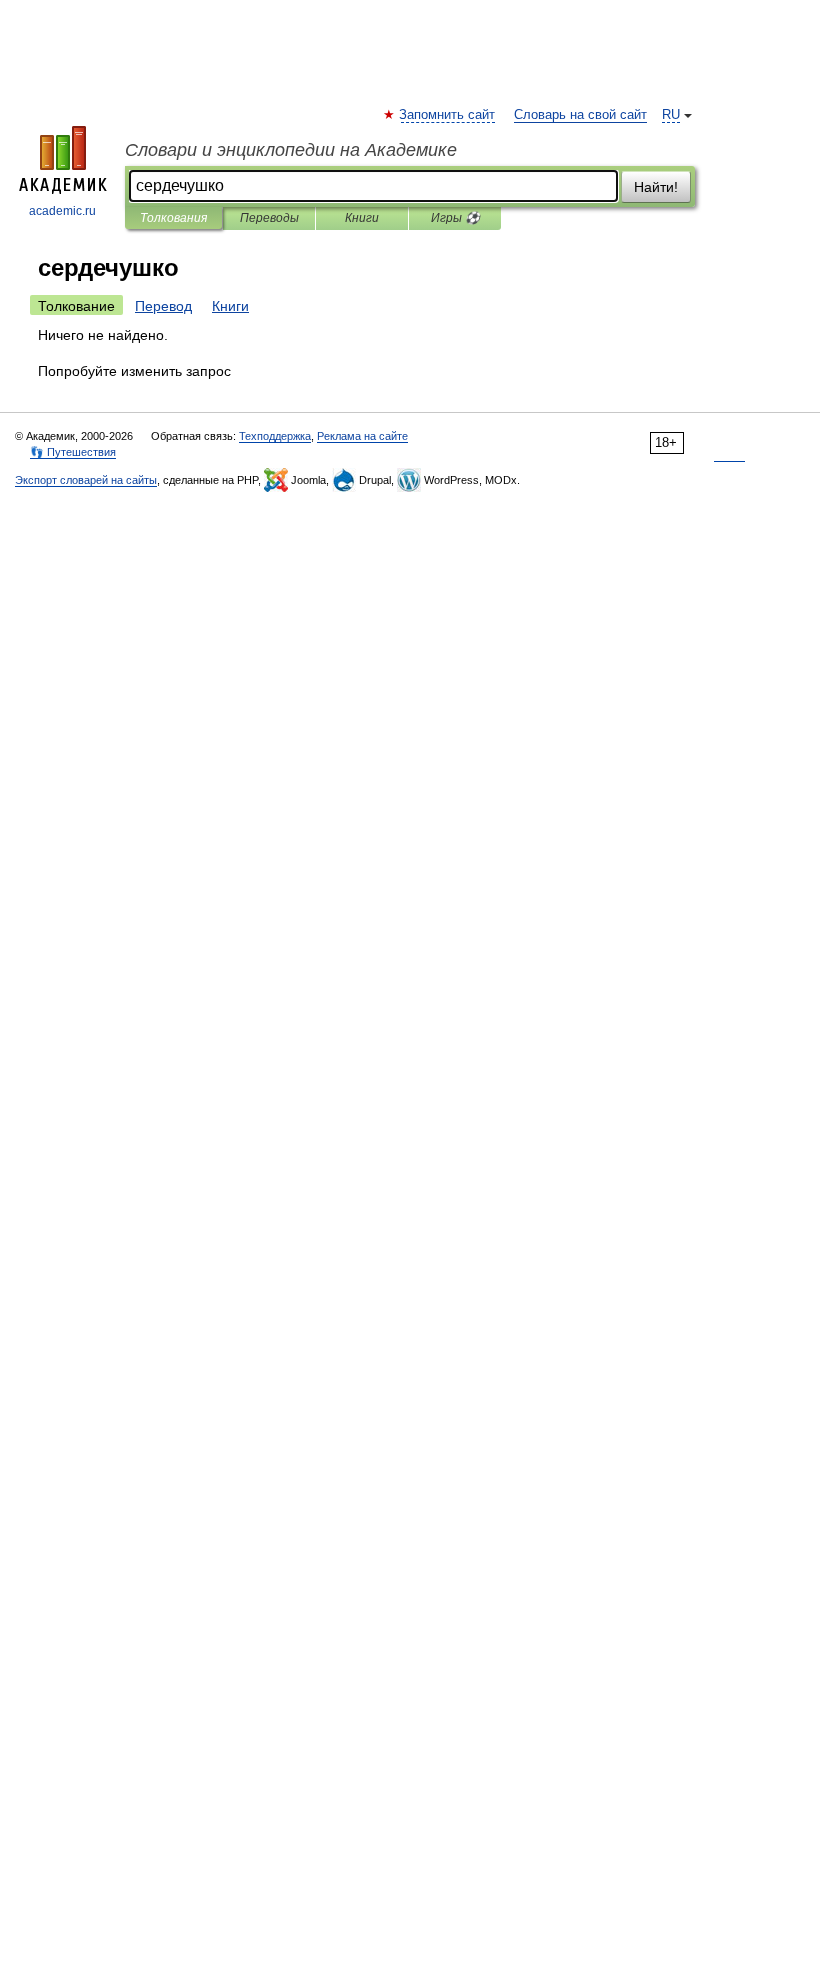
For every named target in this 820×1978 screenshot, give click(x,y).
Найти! (656, 187)
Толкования (173, 218)
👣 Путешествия (73, 452)
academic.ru (62, 211)
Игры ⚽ (455, 218)
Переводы (269, 218)
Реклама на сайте (362, 436)
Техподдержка (275, 436)
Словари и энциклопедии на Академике (291, 150)
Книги (362, 218)
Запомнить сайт (448, 115)
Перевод (163, 306)
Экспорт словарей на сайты (86, 480)
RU (671, 115)
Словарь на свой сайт (580, 115)
